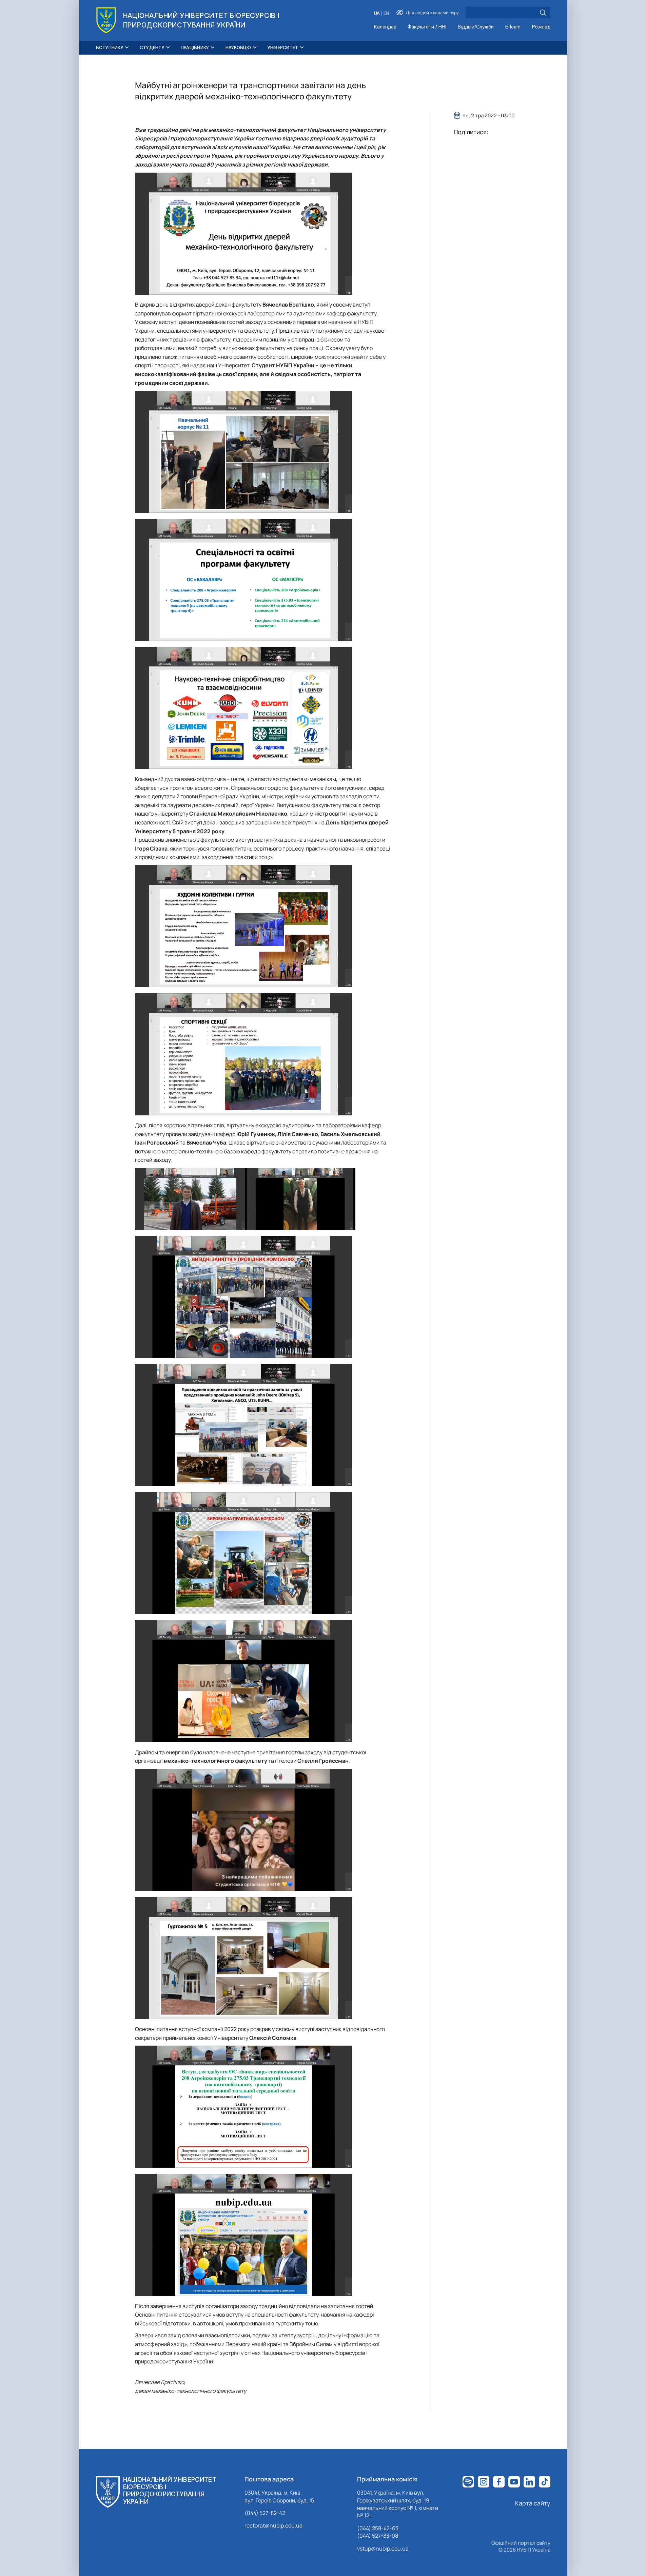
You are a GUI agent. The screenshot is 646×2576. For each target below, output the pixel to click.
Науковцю (238, 47)
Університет (283, 47)
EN (386, 13)
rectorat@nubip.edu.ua (273, 2525)
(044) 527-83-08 (378, 2536)
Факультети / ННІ (427, 27)
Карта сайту (533, 2503)
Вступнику (110, 47)
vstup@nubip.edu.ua (383, 2549)
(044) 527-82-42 (265, 2513)
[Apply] (543, 13)
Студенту (152, 47)
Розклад (541, 27)
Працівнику (195, 47)
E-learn (513, 27)
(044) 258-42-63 (378, 2528)
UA (377, 13)
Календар (385, 27)
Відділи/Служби (476, 27)
